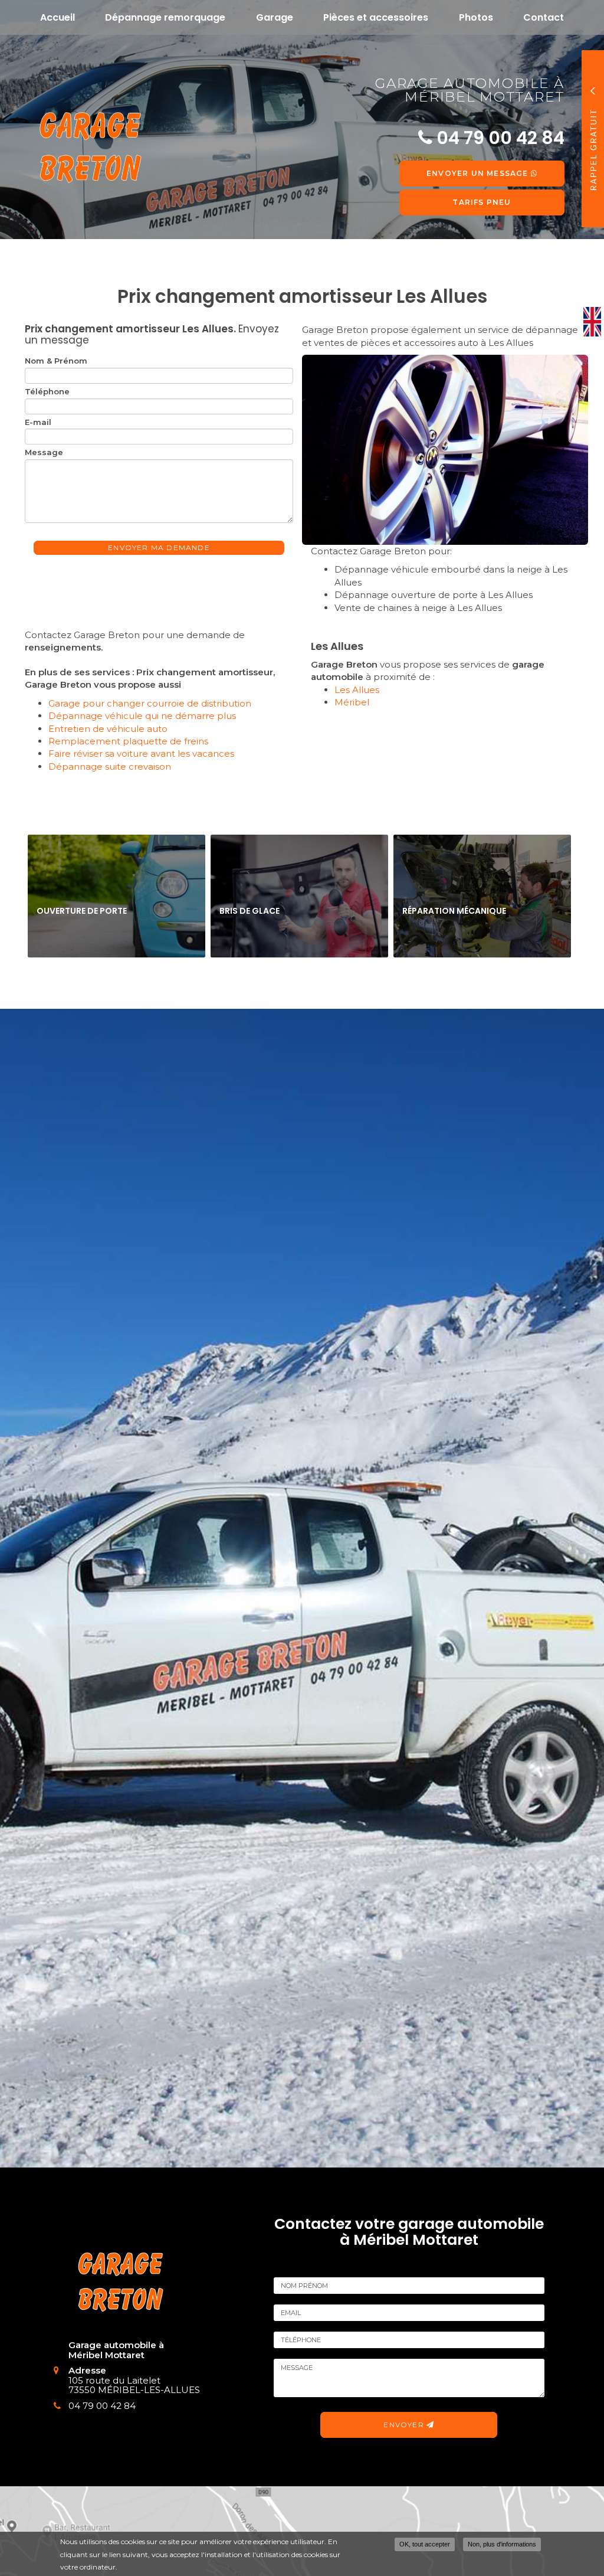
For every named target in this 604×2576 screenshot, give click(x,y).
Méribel (352, 702)
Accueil (58, 17)
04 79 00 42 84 (102, 2406)
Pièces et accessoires (376, 17)
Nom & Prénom (56, 361)
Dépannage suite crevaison (110, 766)
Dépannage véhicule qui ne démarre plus (142, 716)
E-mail (38, 422)
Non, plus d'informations (502, 2544)
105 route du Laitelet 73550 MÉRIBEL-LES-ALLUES (134, 2385)
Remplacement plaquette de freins (128, 741)
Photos (476, 17)
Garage (275, 17)
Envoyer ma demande (159, 547)
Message (44, 452)
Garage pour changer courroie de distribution (150, 703)
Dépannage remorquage (165, 17)
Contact (544, 17)
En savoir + (116, 896)
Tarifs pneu (482, 202)
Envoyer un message (479, 173)
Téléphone (47, 391)
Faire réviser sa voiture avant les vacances (141, 753)
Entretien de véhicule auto (108, 729)
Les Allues (357, 690)
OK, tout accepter (425, 2544)
